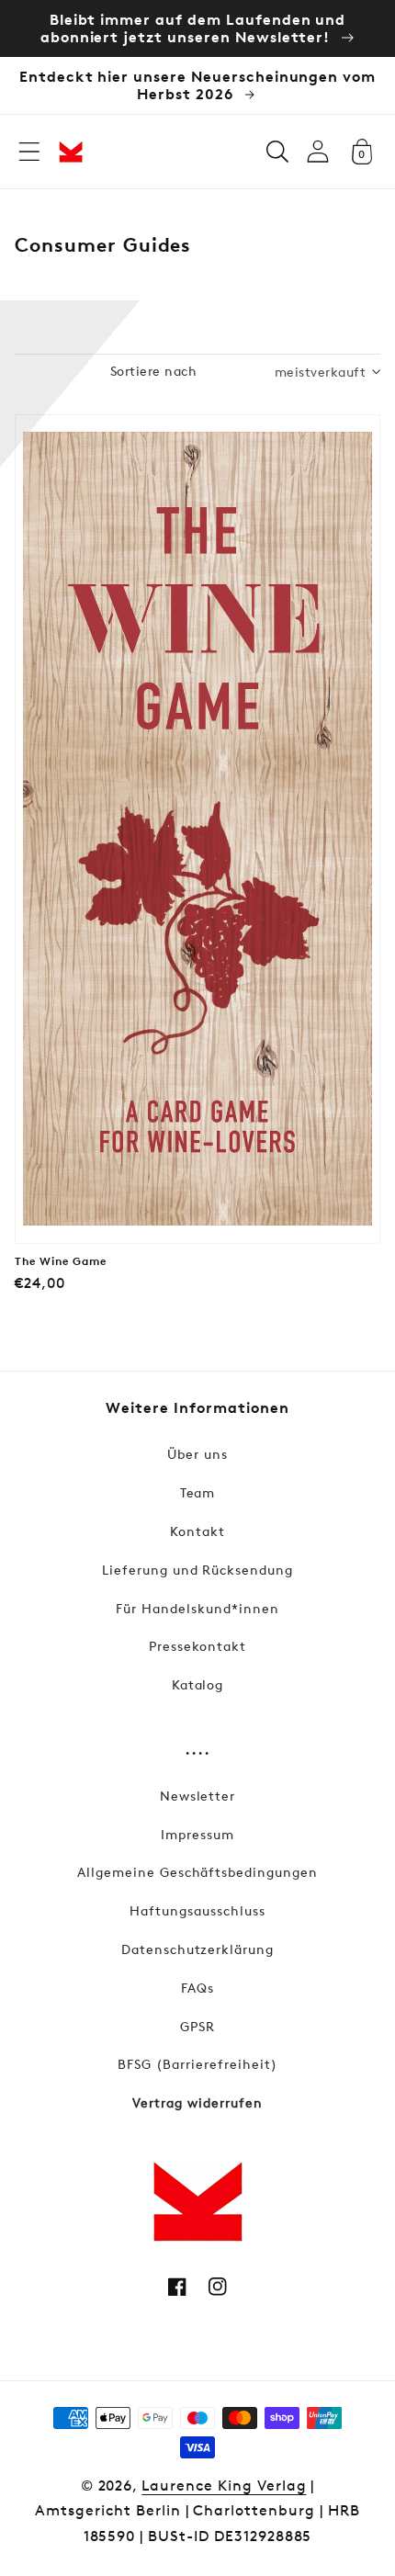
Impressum (197, 1834)
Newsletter (198, 1796)
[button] (29, 152)
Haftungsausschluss (197, 1910)
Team (198, 1492)
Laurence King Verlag (224, 2486)
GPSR (197, 2026)
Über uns (197, 1454)
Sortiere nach (153, 371)
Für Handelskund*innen (197, 1608)
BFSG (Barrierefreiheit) (197, 2064)
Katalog (198, 1684)
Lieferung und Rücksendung (197, 1570)
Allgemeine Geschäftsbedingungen (197, 1872)
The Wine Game (60, 1261)
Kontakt (197, 1531)
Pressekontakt (197, 1646)
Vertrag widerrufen (197, 2102)
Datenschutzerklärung (197, 1949)
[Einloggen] (318, 151)
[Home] (71, 152)
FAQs (197, 1988)
